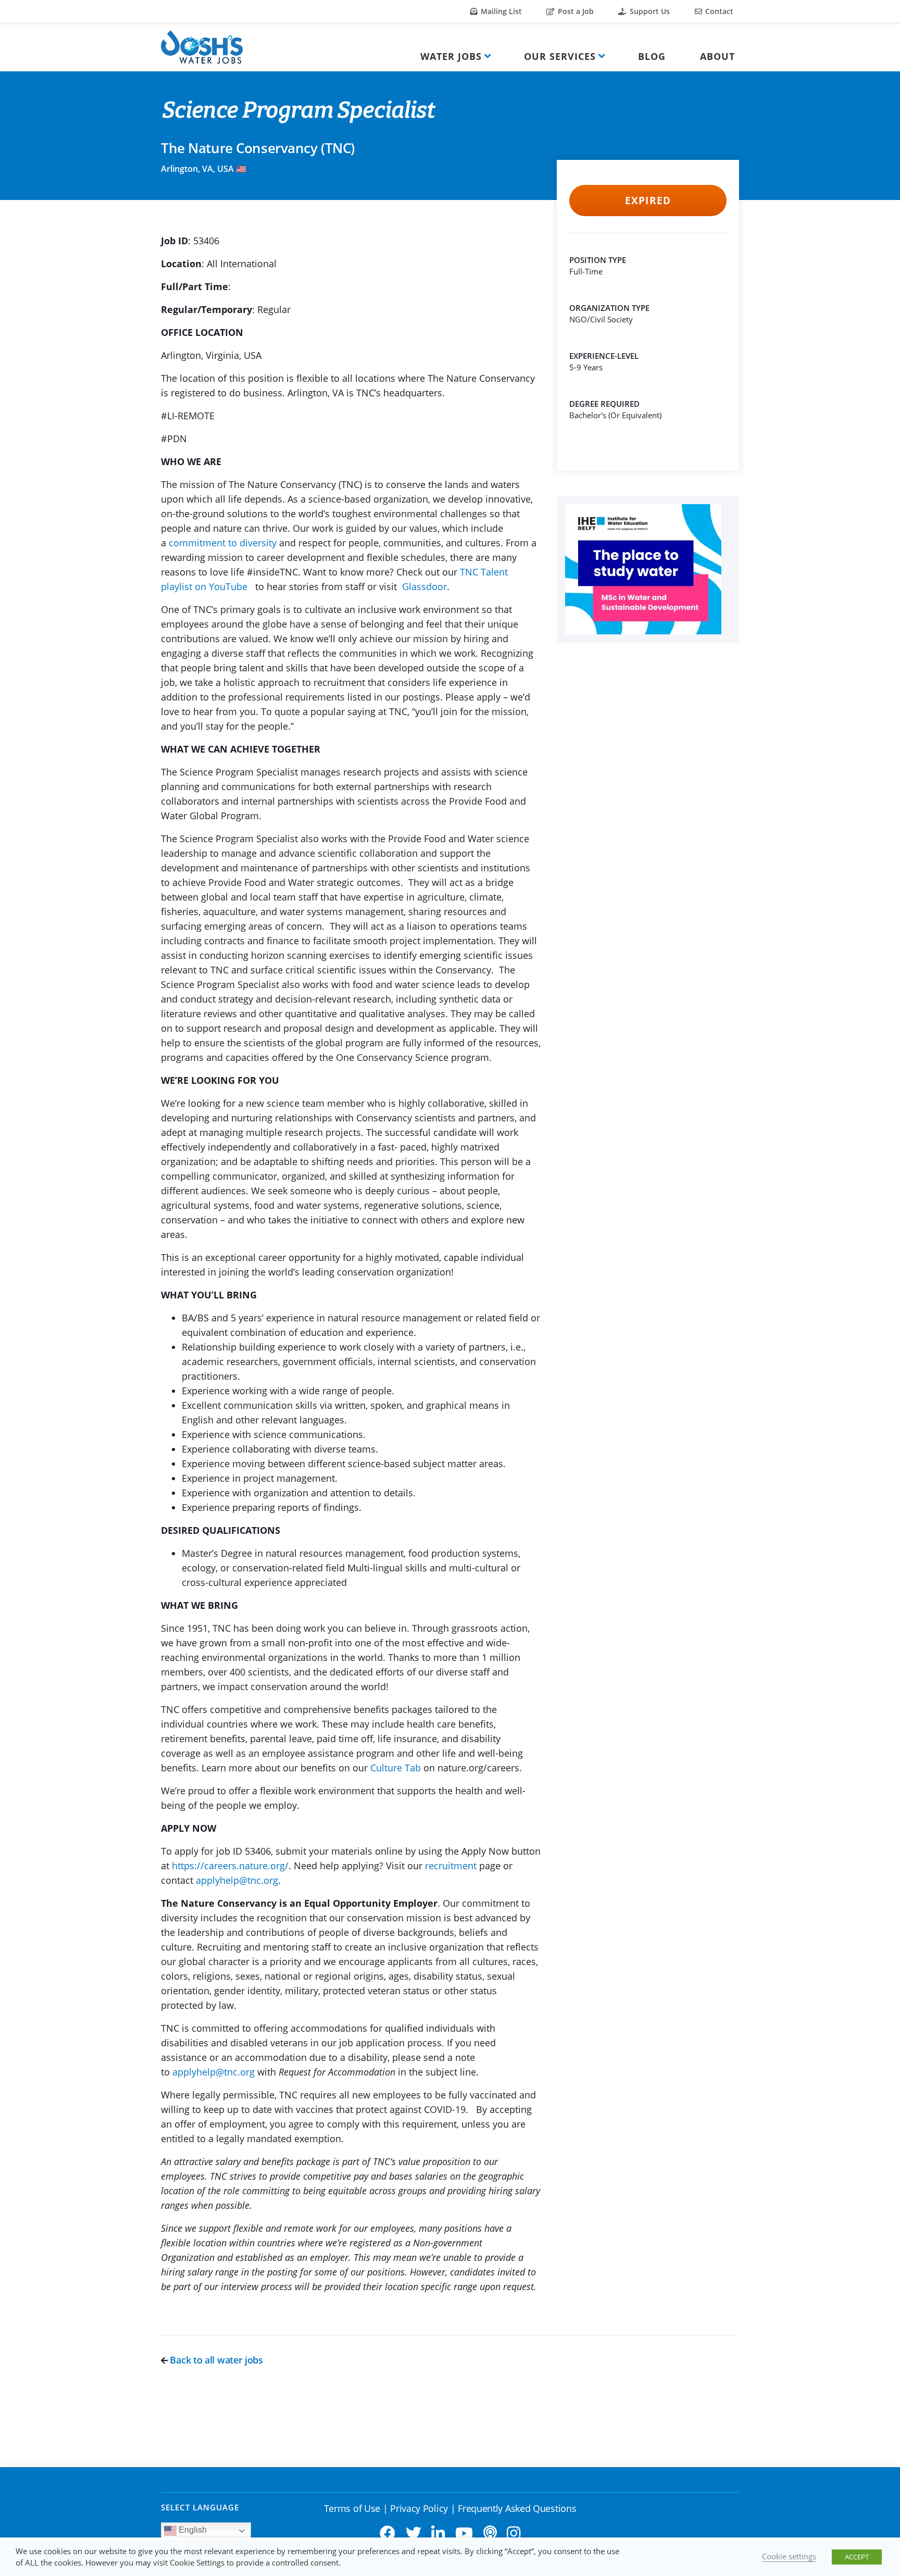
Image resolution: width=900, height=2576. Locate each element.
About (717, 56)
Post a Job (575, 11)
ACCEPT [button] (857, 2557)
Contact (718, 11)
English (192, 2530)
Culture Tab (396, 1768)
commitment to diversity (223, 543)
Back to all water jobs (215, 2360)
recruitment (451, 1866)
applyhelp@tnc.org (237, 1880)
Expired (648, 201)
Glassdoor (424, 586)
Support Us (649, 11)
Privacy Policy (419, 2508)
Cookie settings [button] (789, 2556)
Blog (652, 56)
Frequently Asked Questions (517, 2508)
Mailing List (500, 11)
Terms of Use (352, 2508)
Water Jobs (451, 56)
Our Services (560, 56)
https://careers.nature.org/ (230, 1866)
